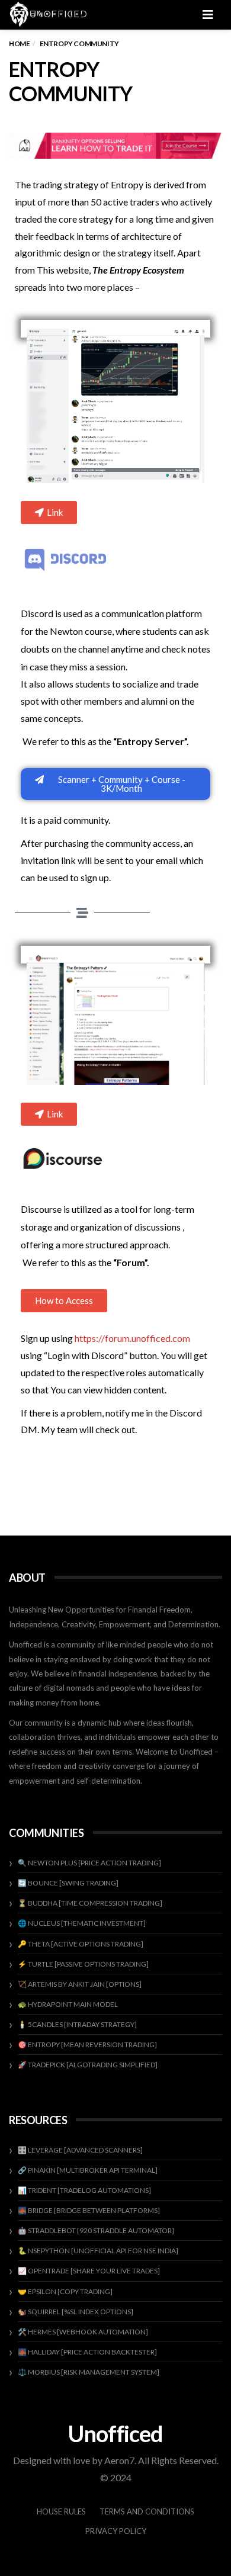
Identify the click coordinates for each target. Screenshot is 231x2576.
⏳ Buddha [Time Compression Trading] (90, 1903)
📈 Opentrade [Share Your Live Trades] (89, 2271)
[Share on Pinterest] (149, 1501)
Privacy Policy (116, 2531)
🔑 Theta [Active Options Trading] (81, 1944)
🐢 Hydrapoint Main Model (68, 2004)
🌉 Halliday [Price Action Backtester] (87, 2352)
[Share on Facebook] (44, 1501)
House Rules (61, 2511)
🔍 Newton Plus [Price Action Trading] (89, 1863)
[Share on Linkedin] (184, 1501)
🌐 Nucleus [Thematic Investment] (82, 1923)
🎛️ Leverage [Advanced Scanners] (80, 2150)
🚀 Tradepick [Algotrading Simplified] (88, 2065)
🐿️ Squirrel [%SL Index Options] (76, 2312)
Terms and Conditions (147, 2511)
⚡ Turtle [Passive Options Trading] (83, 1964)
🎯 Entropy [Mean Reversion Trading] (87, 2045)
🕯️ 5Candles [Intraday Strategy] (77, 2024)
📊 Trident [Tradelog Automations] (84, 2190)
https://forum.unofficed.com (132, 1338)
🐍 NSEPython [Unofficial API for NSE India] (98, 2251)
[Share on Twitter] (79, 1501)
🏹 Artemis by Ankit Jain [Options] (80, 1984)
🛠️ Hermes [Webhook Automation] (83, 2332)
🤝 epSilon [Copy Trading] (65, 2291)
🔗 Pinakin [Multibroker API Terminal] (88, 2170)
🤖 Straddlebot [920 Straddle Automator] (96, 2230)
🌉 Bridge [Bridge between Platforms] (89, 2210)
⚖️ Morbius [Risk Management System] (89, 2372)
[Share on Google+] (114, 1501)
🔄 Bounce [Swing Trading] (68, 1883)
